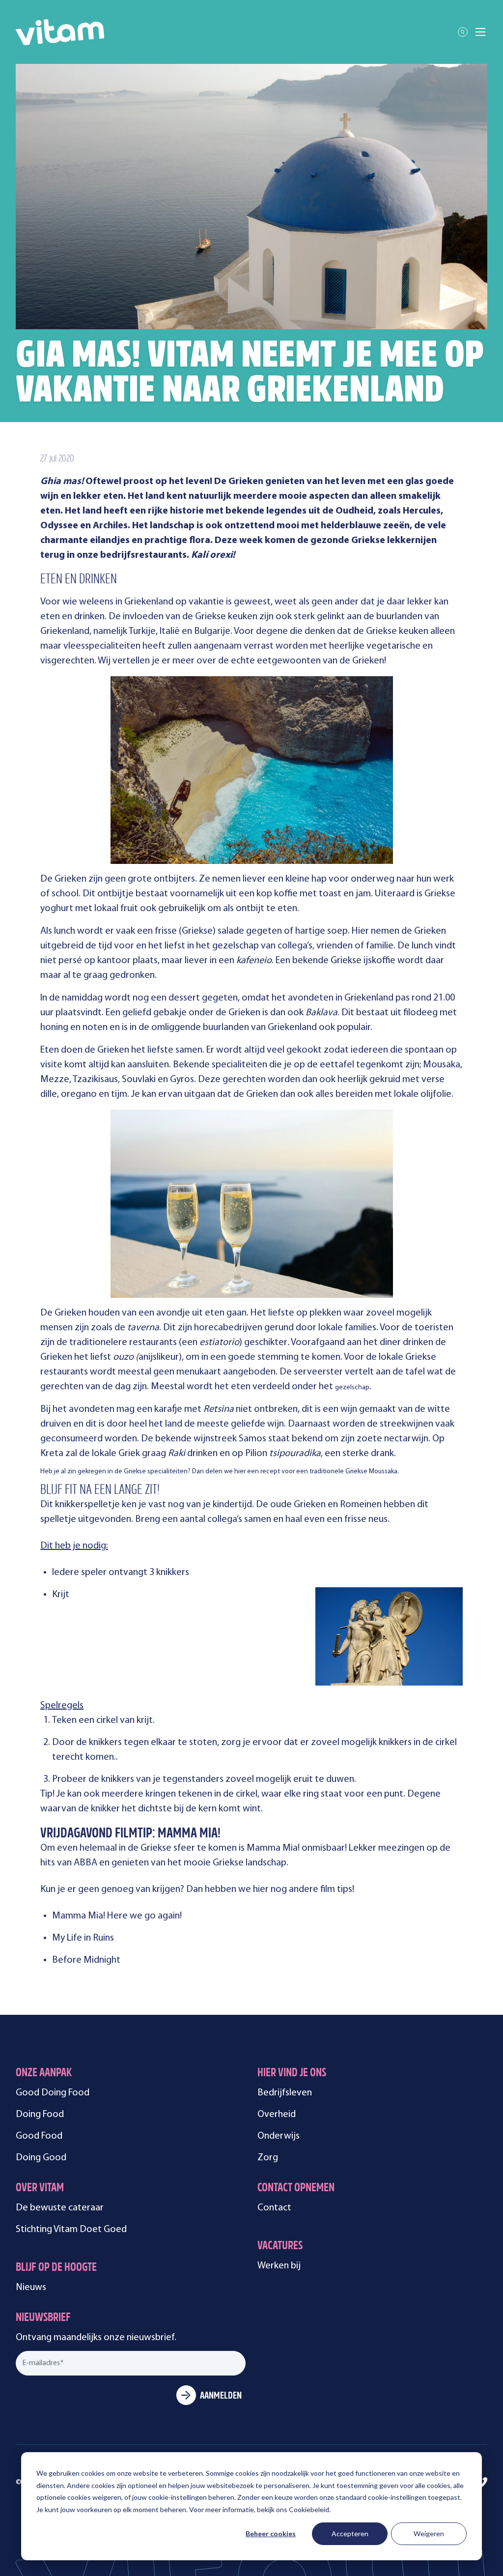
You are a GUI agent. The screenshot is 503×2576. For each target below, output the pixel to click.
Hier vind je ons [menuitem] (292, 2074)
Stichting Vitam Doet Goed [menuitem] (71, 2230)
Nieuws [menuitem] (31, 2288)
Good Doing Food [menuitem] (53, 2093)
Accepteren (350, 2533)
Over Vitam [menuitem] (40, 2189)
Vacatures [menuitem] (280, 2247)
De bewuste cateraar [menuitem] (60, 2208)
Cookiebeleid (309, 2509)
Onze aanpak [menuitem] (44, 2074)
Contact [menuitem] (274, 2208)
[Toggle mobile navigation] (480, 32)
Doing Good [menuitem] (41, 2158)
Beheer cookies (271, 2533)
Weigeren (429, 2533)
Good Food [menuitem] (39, 2136)
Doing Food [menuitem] (40, 2115)
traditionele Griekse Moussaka (353, 1472)
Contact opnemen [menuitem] (296, 2189)
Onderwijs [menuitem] (279, 2136)
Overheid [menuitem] (277, 2115)
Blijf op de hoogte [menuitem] (56, 2268)
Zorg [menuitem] (268, 2158)
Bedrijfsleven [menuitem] (285, 2093)
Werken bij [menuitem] (279, 2266)
